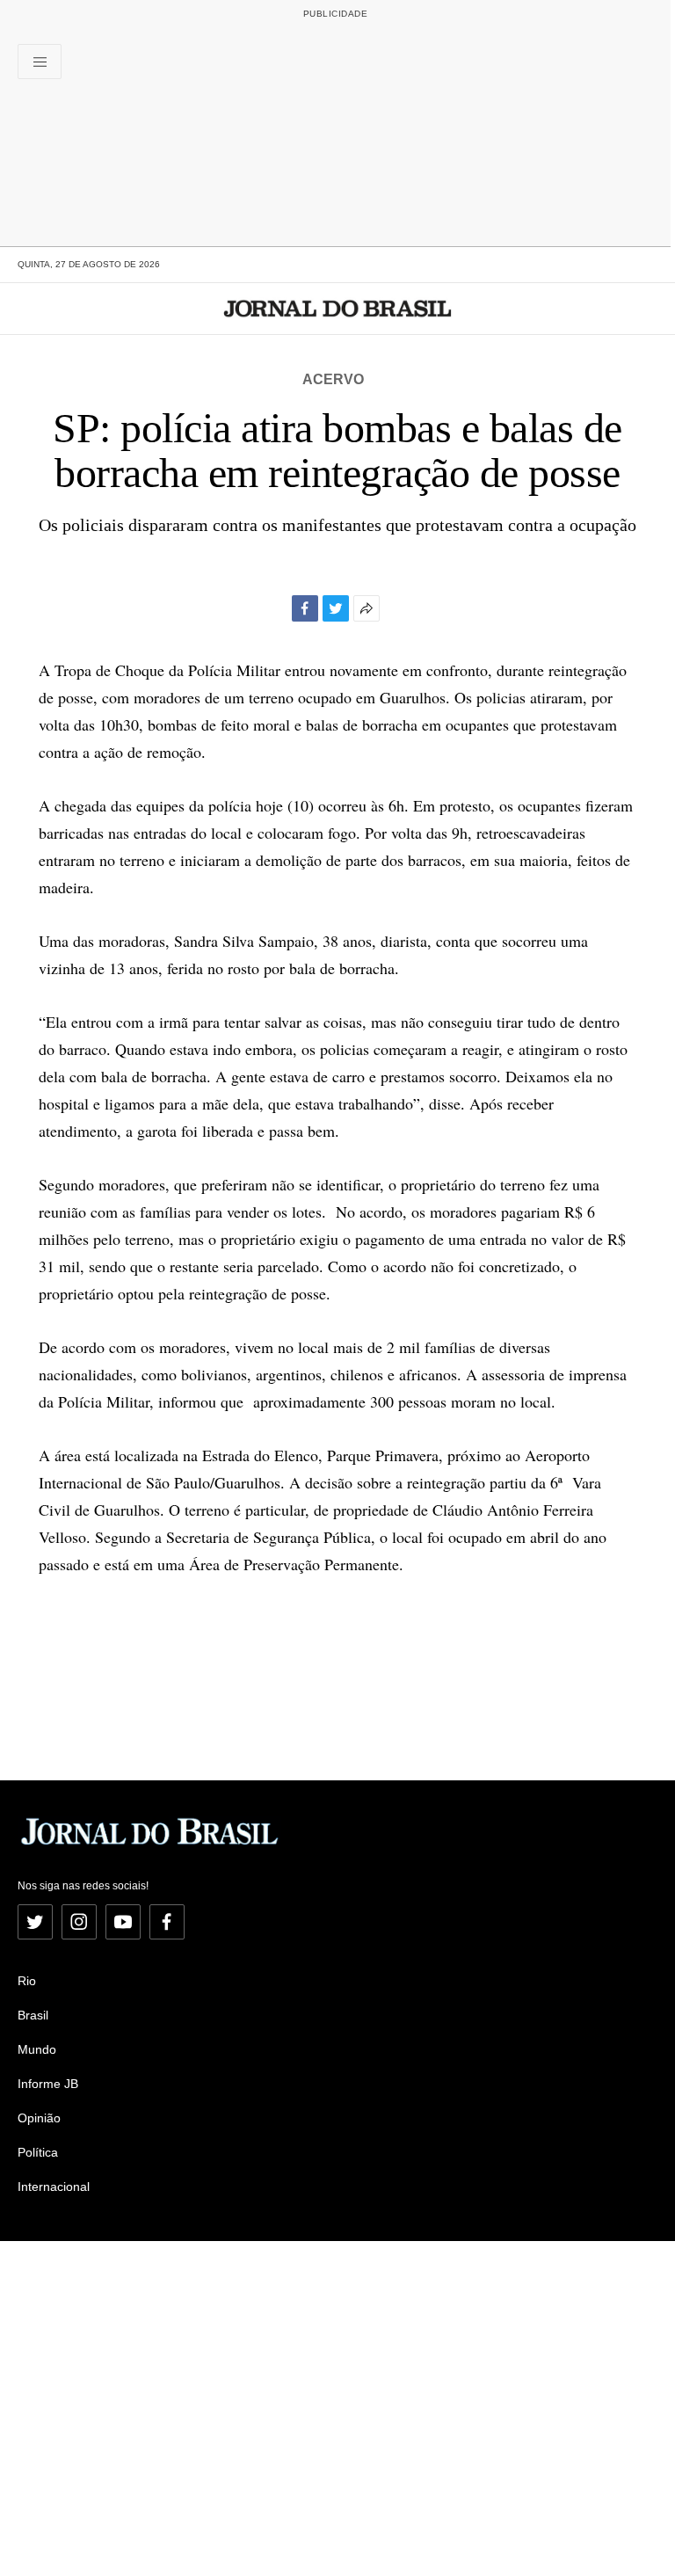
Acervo (333, 379)
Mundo (37, 2049)
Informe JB (48, 2084)
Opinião (39, 2118)
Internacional (54, 2187)
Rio (27, 1981)
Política (38, 2152)
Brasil (33, 2015)
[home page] (338, 309)
